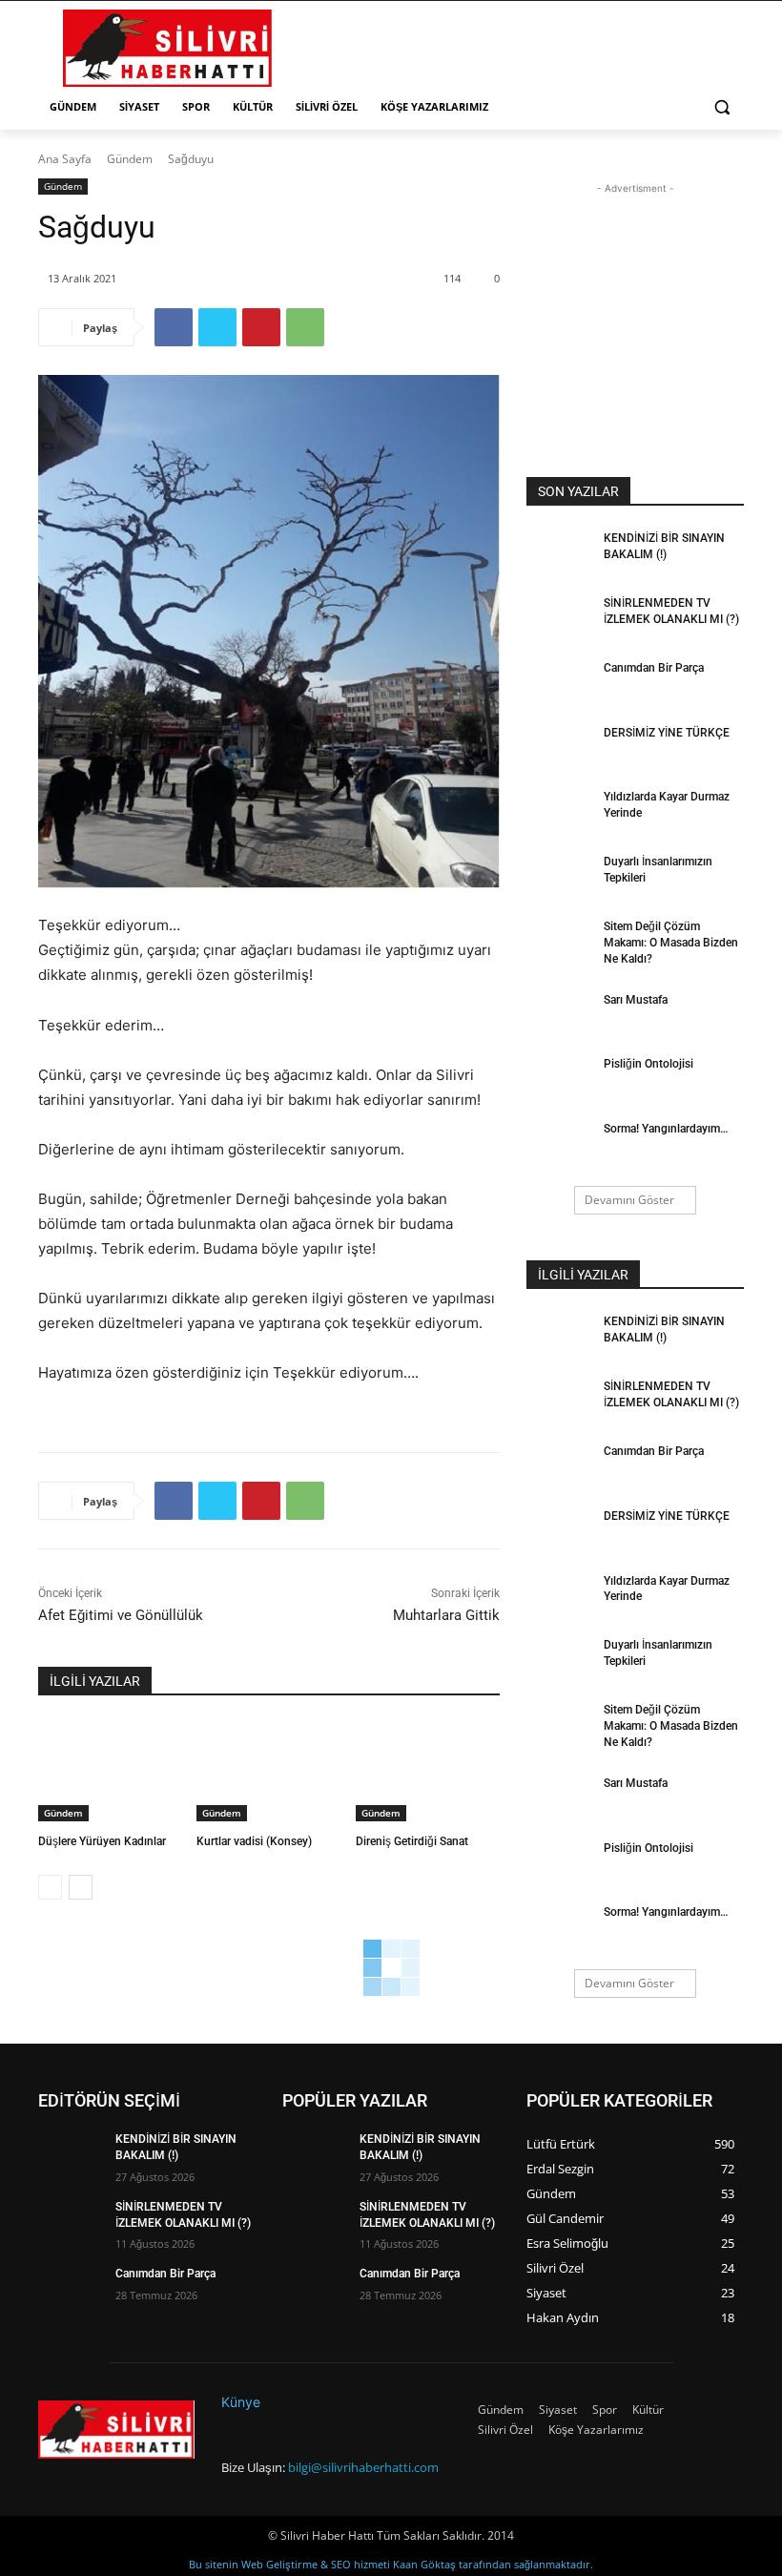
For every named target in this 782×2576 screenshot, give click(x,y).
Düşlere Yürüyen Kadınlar (102, 1841)
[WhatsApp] (305, 327)
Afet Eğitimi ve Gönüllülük (121, 1615)
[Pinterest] (261, 327)
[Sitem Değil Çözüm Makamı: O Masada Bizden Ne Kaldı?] (559, 942)
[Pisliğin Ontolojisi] (559, 1079)
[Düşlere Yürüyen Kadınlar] (110, 1771)
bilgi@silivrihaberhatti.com (363, 2467)
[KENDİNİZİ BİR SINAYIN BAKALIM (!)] (559, 553)
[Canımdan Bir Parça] (559, 683)
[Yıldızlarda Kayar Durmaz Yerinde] (559, 812)
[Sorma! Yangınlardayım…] (559, 1144)
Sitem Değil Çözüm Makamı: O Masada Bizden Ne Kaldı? (671, 943)
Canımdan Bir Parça (654, 668)
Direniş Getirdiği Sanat (412, 1841)
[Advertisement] (521, 46)
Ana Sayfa (65, 159)
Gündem (130, 159)
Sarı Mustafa (636, 1000)
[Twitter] (217, 327)
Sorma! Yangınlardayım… (666, 1129)
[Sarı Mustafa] (559, 1015)
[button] (721, 107)
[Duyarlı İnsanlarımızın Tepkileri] (559, 877)
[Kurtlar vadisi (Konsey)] (268, 1771)
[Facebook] (174, 327)
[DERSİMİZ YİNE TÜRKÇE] (559, 748)
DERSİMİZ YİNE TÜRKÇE (667, 733)
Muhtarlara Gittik (446, 1615)
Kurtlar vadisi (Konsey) (254, 1841)
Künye (241, 2402)
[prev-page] (50, 1887)
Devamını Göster (629, 1200)
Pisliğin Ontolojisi (648, 1064)
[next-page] (81, 1887)
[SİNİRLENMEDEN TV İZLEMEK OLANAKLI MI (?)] (559, 618)
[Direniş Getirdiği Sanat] (428, 1771)
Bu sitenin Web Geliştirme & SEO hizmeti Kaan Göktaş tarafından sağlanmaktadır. (391, 2564)
